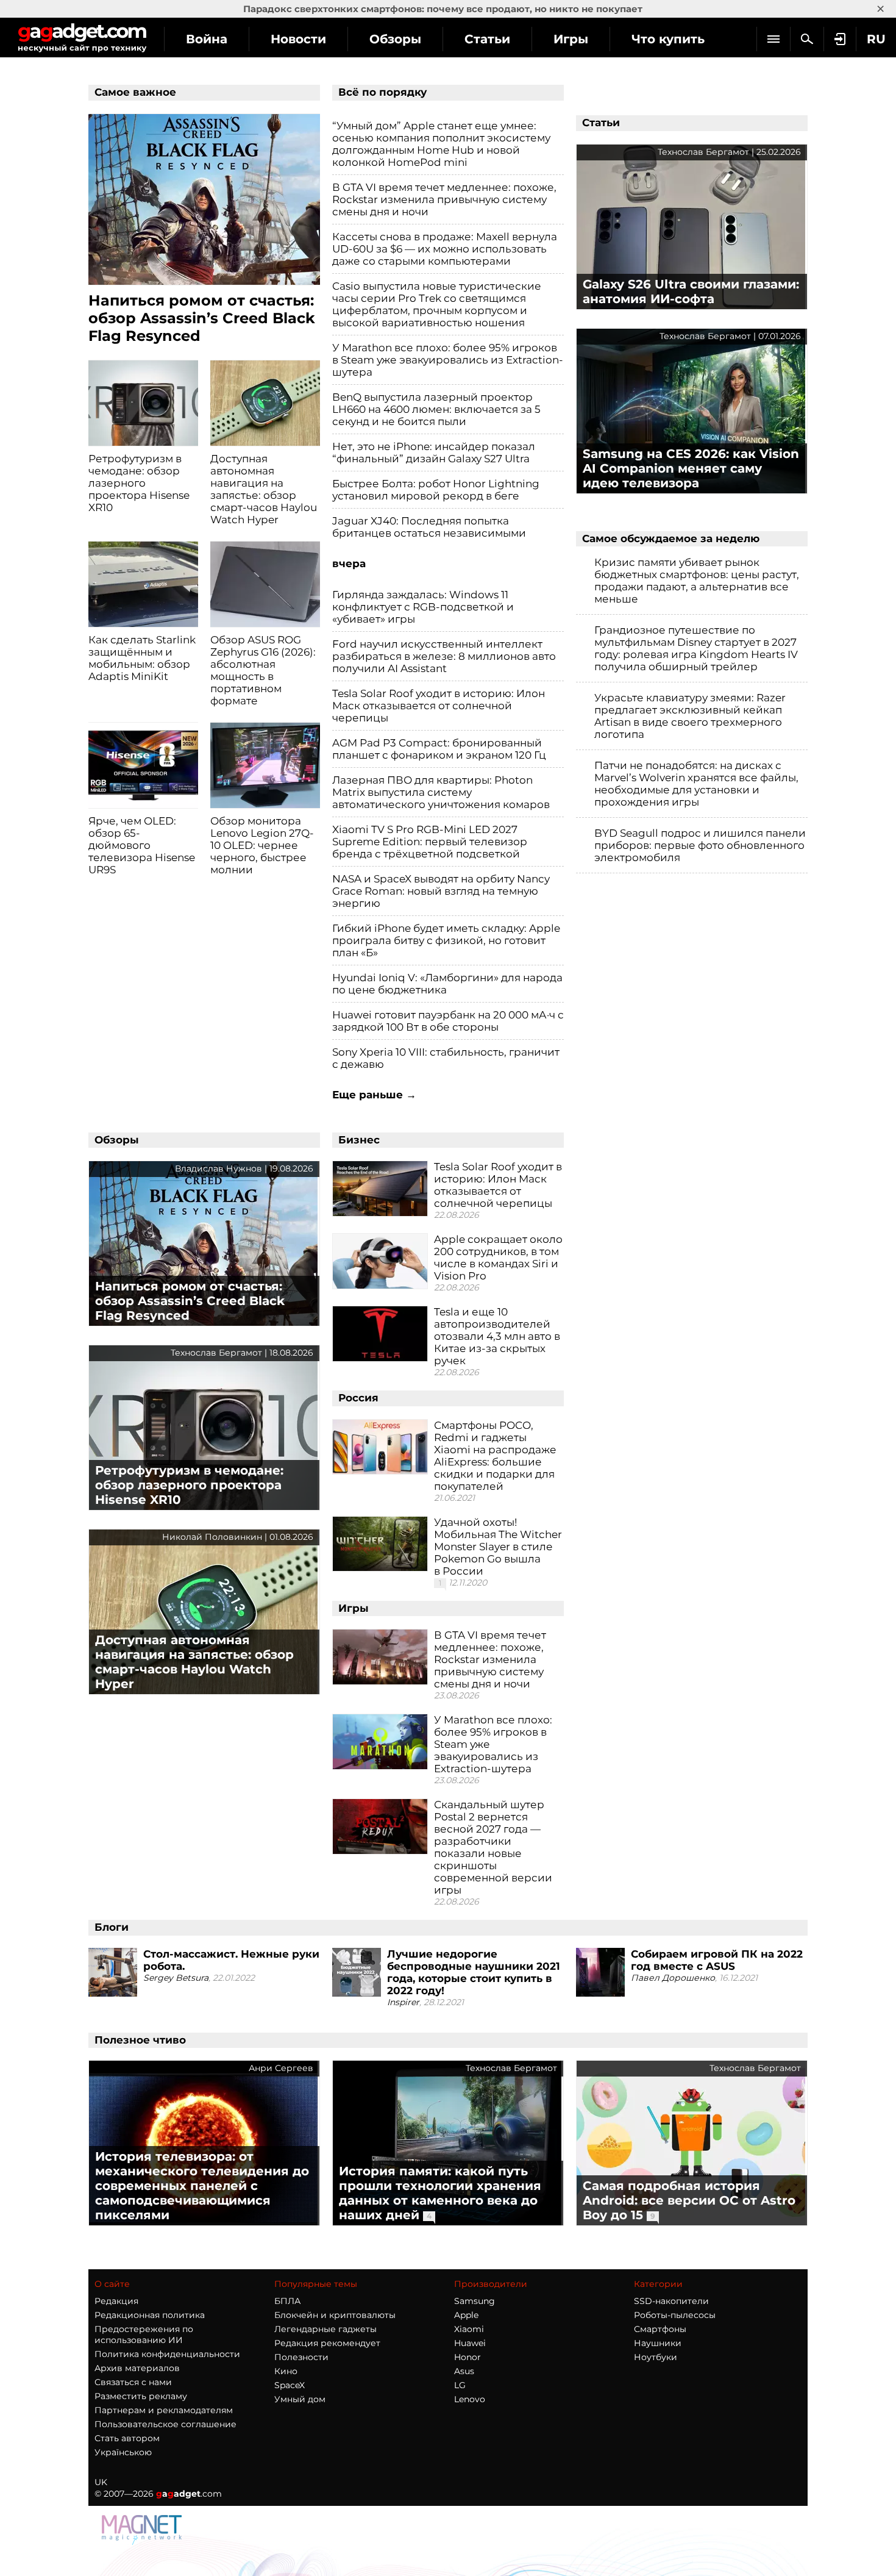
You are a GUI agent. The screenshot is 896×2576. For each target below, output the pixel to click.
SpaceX (290, 2385)
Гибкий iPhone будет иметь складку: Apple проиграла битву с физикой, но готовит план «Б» (446, 940)
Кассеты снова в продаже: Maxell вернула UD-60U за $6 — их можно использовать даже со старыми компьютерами (445, 249)
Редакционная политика (150, 2315)
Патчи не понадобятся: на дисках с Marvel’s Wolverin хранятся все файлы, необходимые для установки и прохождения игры (696, 784)
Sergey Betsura (176, 1978)
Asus (464, 2371)
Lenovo (470, 2399)
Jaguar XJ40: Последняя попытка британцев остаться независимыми (429, 527)
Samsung (475, 2301)
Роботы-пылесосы (675, 2315)
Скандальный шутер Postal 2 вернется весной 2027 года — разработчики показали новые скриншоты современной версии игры (493, 1847)
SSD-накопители (671, 2301)
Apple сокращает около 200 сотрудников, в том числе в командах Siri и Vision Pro (498, 1258)
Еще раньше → (374, 1095)
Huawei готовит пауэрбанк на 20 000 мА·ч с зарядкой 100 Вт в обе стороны (448, 1021)
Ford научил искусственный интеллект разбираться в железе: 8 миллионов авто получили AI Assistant (444, 656)
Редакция (116, 2301)
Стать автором (127, 2438)
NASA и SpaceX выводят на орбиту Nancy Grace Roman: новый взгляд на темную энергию (441, 891)
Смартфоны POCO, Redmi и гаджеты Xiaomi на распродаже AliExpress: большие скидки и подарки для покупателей (495, 1456)
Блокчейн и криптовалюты (335, 2315)
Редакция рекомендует (327, 2343)
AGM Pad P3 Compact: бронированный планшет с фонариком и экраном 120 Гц (439, 749)
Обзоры (395, 39)
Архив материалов (137, 2368)
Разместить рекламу (141, 2396)
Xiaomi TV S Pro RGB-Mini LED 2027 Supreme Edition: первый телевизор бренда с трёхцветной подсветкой (430, 842)
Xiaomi (469, 2329)
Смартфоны (660, 2329)
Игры (571, 39)
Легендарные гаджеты (325, 2329)
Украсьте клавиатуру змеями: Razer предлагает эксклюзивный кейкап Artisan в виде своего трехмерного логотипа (690, 716)
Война (207, 39)
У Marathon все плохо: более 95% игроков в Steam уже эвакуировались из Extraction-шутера (448, 360)
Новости (298, 39)
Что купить (668, 39)
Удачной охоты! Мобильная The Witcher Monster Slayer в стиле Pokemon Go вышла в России (498, 1547)
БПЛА (287, 2301)
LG (460, 2385)
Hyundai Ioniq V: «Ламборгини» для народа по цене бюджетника (447, 984)
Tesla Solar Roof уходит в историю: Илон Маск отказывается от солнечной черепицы (439, 706)
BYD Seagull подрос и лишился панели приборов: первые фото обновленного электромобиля (700, 845)
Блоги (112, 1927)
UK (101, 2482)
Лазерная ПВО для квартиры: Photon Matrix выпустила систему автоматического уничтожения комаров (441, 792)
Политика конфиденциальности (167, 2354)
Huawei (470, 2343)
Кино (286, 2371)
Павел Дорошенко (673, 1978)
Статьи (487, 39)
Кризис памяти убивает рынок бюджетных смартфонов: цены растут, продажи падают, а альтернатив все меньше (697, 581)
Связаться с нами (133, 2382)
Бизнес (359, 1140)
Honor (468, 2357)
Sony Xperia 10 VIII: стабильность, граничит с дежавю (446, 1058)
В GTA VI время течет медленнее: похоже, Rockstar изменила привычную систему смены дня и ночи (444, 199)
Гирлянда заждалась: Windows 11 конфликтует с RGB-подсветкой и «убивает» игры (423, 607)
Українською (123, 2452)
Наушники (658, 2343)
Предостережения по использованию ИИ (144, 2334)
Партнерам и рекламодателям (164, 2410)
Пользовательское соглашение (165, 2424)
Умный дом (300, 2399)
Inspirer (403, 2002)
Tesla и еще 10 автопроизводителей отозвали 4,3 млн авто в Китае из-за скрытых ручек (497, 1336)
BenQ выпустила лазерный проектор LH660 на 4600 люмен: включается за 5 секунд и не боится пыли (436, 409)
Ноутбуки (656, 2357)
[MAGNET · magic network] (143, 2529)
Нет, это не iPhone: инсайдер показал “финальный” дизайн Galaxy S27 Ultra (434, 453)
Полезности (301, 2357)
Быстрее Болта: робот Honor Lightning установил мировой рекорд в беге (436, 490)
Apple (466, 2315)
